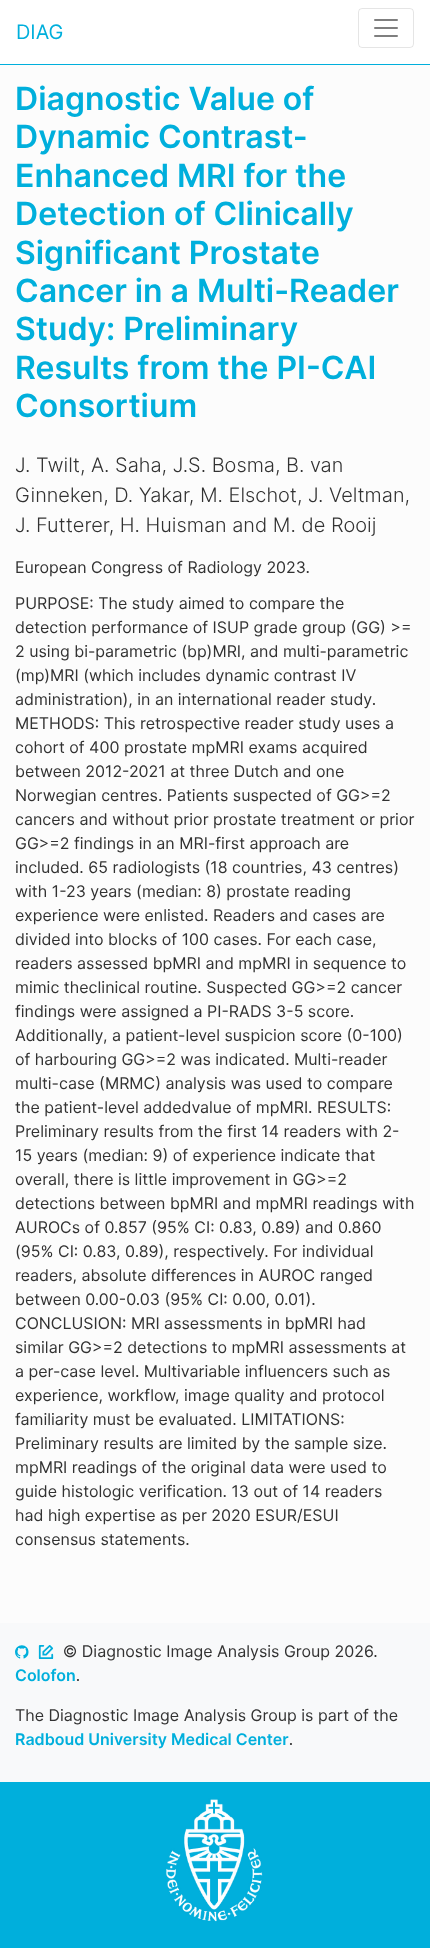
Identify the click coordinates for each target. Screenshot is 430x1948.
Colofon (45, 1675)
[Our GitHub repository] (22, 1651)
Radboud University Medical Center (152, 1739)
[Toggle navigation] (386, 28)
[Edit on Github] (46, 1651)
